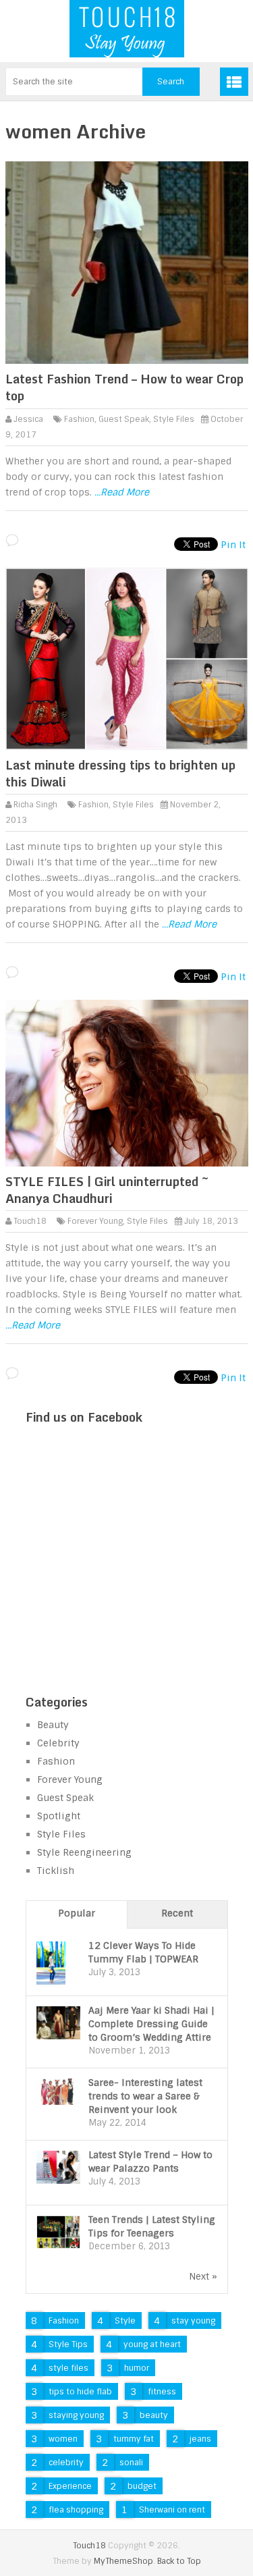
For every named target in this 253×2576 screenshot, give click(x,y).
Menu (234, 82)
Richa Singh (35, 805)
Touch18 (30, 1221)
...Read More (122, 492)
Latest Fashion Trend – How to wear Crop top (124, 387)
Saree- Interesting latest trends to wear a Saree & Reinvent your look (145, 2096)
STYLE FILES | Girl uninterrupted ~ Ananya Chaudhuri (107, 1190)
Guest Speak (124, 419)
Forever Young (95, 1221)
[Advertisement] (127, 1576)
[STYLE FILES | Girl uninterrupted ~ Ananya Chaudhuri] (127, 1083)
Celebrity (58, 1743)
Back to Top (179, 2561)
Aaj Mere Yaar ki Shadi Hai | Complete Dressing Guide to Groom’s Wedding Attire (151, 2024)
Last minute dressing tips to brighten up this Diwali (120, 773)
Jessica (28, 419)
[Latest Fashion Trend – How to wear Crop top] (127, 263)
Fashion (79, 419)
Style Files (174, 419)
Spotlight (59, 1816)
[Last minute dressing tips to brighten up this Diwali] (127, 659)
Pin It (233, 545)
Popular (77, 1913)
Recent (177, 1913)
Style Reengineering (84, 1852)
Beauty (53, 1725)
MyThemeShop (123, 2561)
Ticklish (56, 1871)
